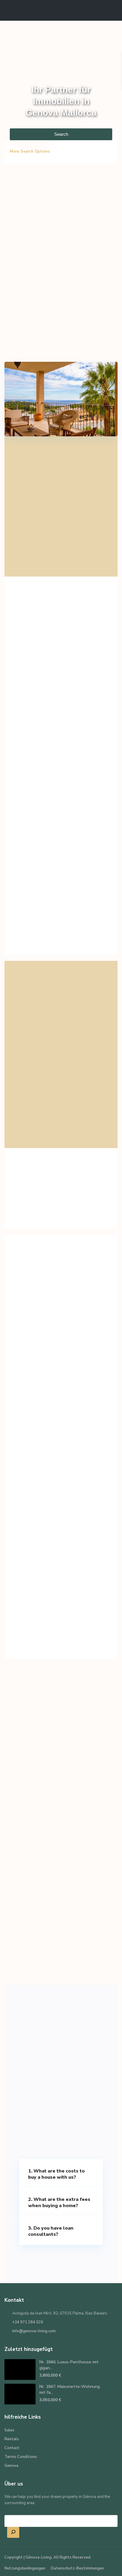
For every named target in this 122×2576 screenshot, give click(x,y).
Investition (29, 1611)
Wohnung (28, 1374)
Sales (9, 2430)
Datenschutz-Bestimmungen (77, 2568)
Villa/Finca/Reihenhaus (49, 1492)
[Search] (13, 2533)
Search (61, 134)
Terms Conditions (21, 2457)
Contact (12, 2448)
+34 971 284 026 (28, 2322)
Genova (11, 2466)
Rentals (12, 2439)
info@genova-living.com (34, 2331)
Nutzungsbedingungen (25, 2568)
